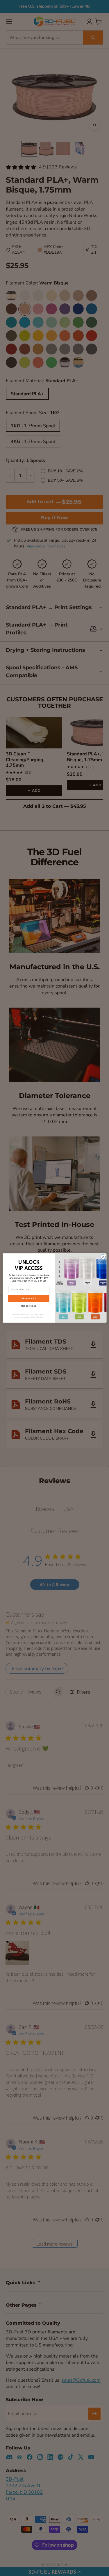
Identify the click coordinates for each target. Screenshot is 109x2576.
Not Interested (29, 1306)
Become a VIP (29, 1298)
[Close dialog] (103, 1257)
